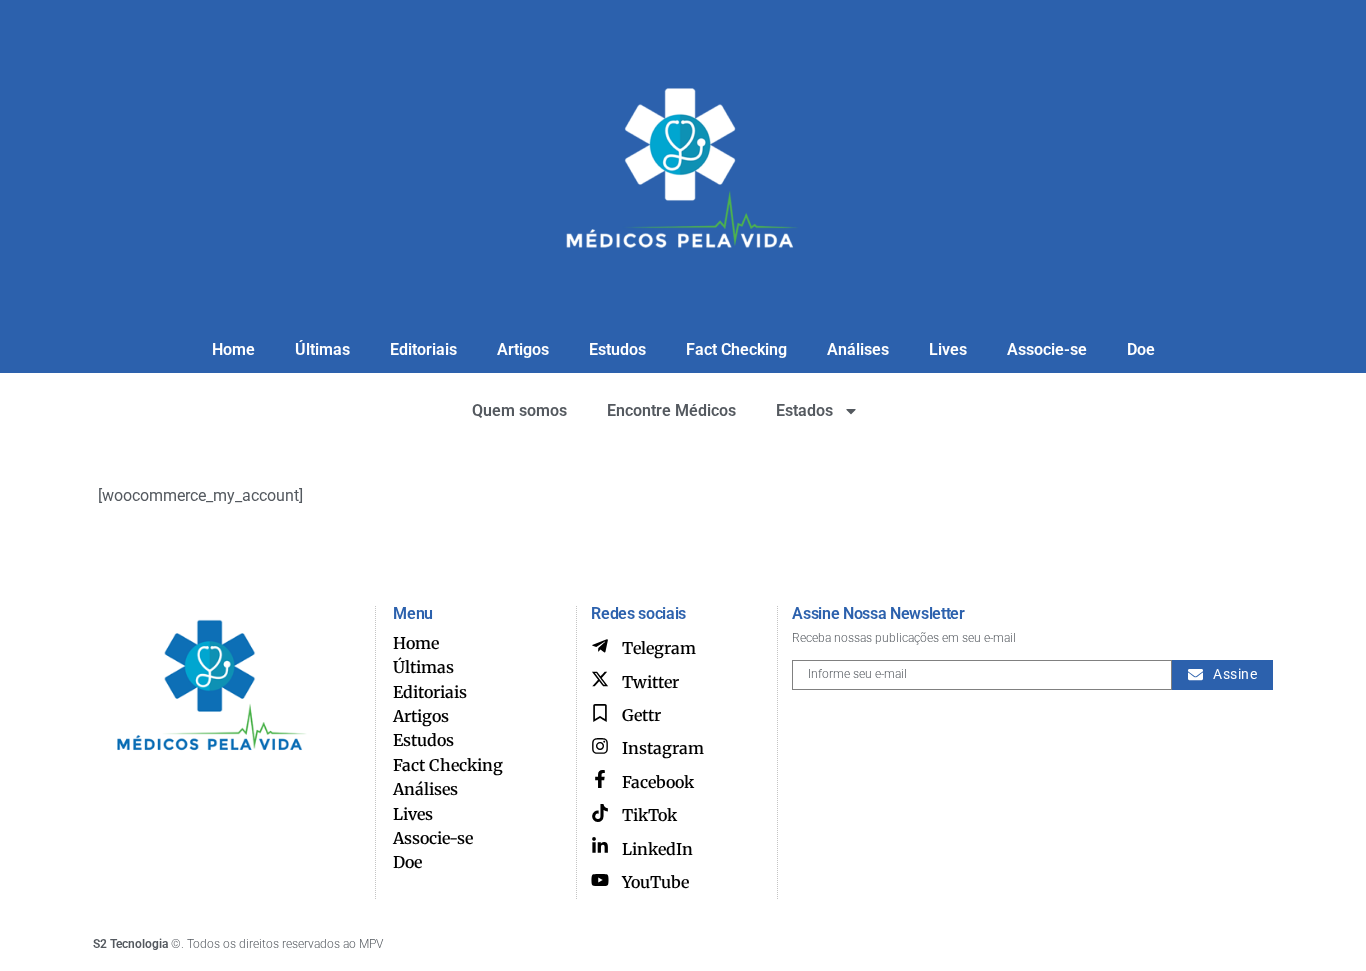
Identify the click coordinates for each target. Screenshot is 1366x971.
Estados (804, 410)
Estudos (617, 349)
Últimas (322, 349)
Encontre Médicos (671, 410)
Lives (948, 349)
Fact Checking (736, 349)
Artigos (523, 349)
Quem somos (519, 410)
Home (233, 349)
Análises (858, 349)
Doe (1141, 349)
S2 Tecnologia (130, 944)
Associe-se (1047, 349)
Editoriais (423, 349)
